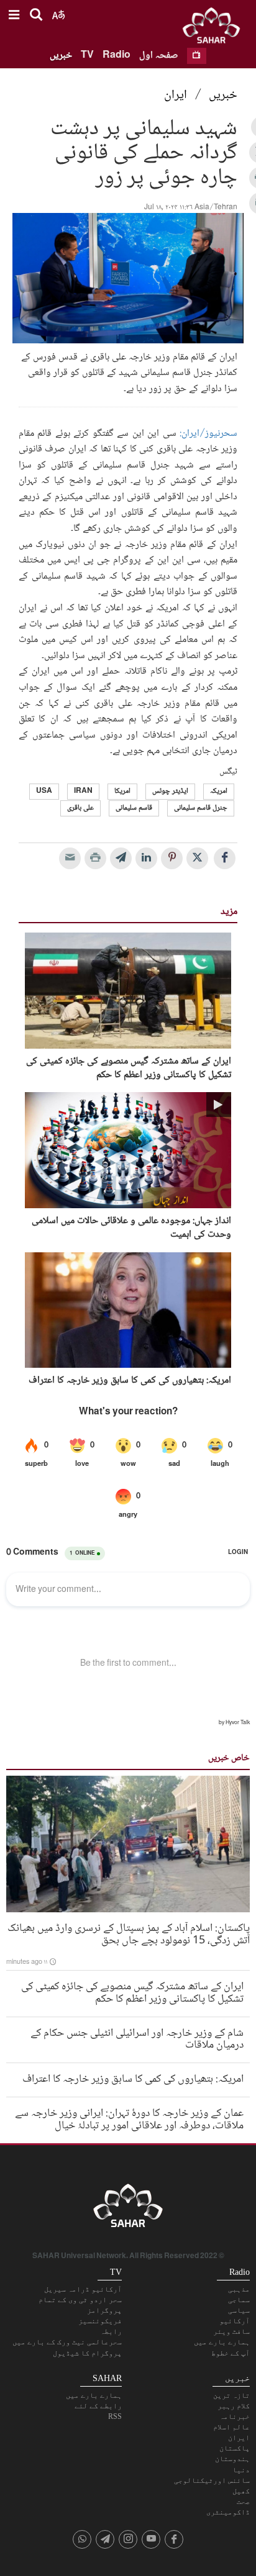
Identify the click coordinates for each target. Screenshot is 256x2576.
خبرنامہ (235, 2416)
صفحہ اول (159, 56)
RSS (115, 2416)
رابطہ (111, 2331)
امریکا (122, 791)
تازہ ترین (231, 2395)
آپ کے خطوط (231, 2353)
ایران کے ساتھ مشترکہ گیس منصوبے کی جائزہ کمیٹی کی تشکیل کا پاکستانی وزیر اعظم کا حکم (129, 1069)
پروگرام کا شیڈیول (87, 2353)
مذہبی (239, 2289)
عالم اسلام (231, 2427)
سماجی (239, 2300)
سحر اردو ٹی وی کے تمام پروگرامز (80, 2305)
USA (44, 791)
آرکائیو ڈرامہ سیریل (83, 2289)
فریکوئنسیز (100, 2321)
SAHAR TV (128, 2209)
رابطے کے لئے (98, 2406)
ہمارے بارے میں (222, 2342)
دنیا (241, 2470)
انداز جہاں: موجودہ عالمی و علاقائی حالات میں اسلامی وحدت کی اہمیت (131, 1228)
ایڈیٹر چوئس (170, 791)
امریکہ (219, 791)
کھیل (241, 2491)
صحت (243, 2501)
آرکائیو (235, 2321)
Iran (83, 791)
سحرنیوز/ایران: (208, 434)
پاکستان (235, 2448)
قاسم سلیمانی (134, 808)
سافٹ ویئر (231, 2331)
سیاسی (239, 2310)
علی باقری (80, 808)
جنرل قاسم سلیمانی (201, 808)
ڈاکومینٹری (228, 2512)
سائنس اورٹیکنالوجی (212, 2480)
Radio (117, 56)
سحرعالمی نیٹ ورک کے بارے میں (67, 2342)
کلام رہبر (234, 2406)
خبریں (61, 56)
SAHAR (216, 28)
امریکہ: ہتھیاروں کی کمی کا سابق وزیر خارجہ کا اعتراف (130, 1381)
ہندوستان (232, 2459)
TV (87, 56)
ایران (176, 96)
